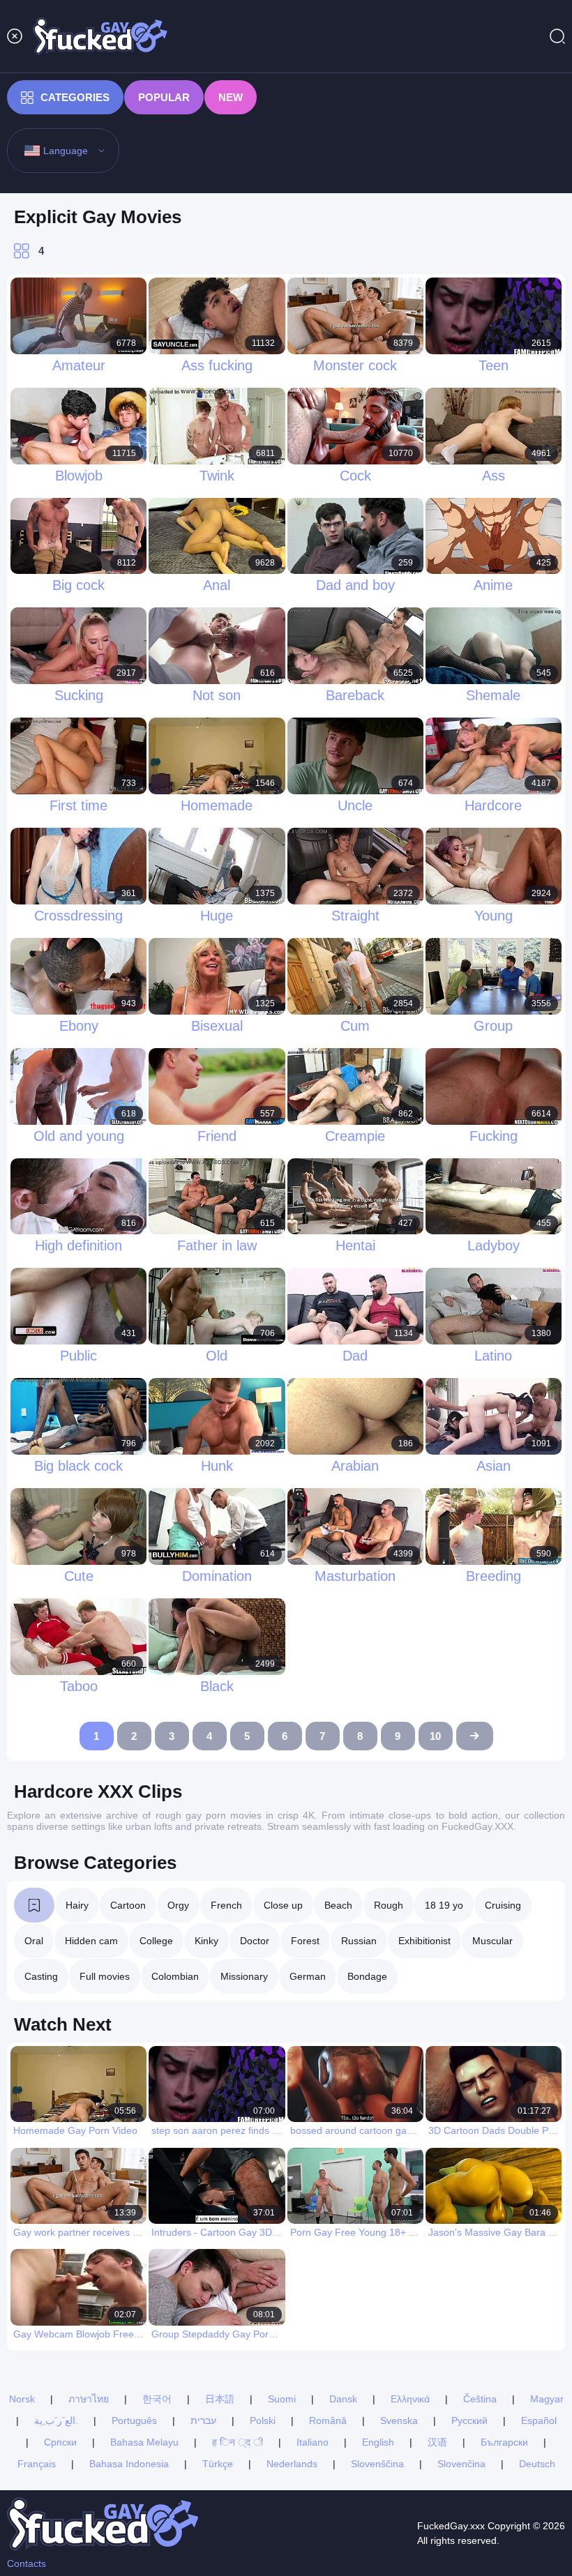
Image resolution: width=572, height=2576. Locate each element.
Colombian (175, 1976)
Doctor (255, 1941)
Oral (34, 1941)
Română (328, 2420)
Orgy (178, 1905)
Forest (305, 1941)
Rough (389, 1905)
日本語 (220, 2399)
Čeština (480, 2399)
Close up (283, 1905)
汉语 (437, 2442)
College (156, 1941)
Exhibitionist (424, 1941)
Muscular (492, 1941)
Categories (75, 97)
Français (37, 2464)
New (231, 97)
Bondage (367, 1976)
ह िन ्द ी (238, 2442)
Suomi (282, 2399)
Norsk (22, 2399)
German (308, 1976)
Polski (263, 2420)
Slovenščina (377, 2464)
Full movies (105, 1976)
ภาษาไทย (89, 2399)
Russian (359, 1941)
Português (134, 2420)
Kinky (206, 1941)
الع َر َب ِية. (56, 2420)
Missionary (244, 1976)
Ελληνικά (410, 2399)
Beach (338, 1905)
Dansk (343, 2399)
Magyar (547, 2399)
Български (504, 2442)
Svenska (399, 2420)
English (378, 2442)
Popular (164, 97)
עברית (203, 2420)
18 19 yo (444, 1905)
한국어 (157, 2399)
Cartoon (128, 1905)
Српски (60, 2442)
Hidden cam (91, 1941)
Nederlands (292, 2464)
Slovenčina (461, 2464)
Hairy (77, 1905)
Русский (469, 2420)
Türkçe (218, 2464)
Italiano (313, 2442)
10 (435, 1736)
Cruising (503, 1905)
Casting (41, 1976)
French (226, 1905)
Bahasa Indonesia (129, 2464)
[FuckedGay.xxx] (100, 36)
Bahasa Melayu (144, 2442)
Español (539, 2420)
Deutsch (537, 2464)
